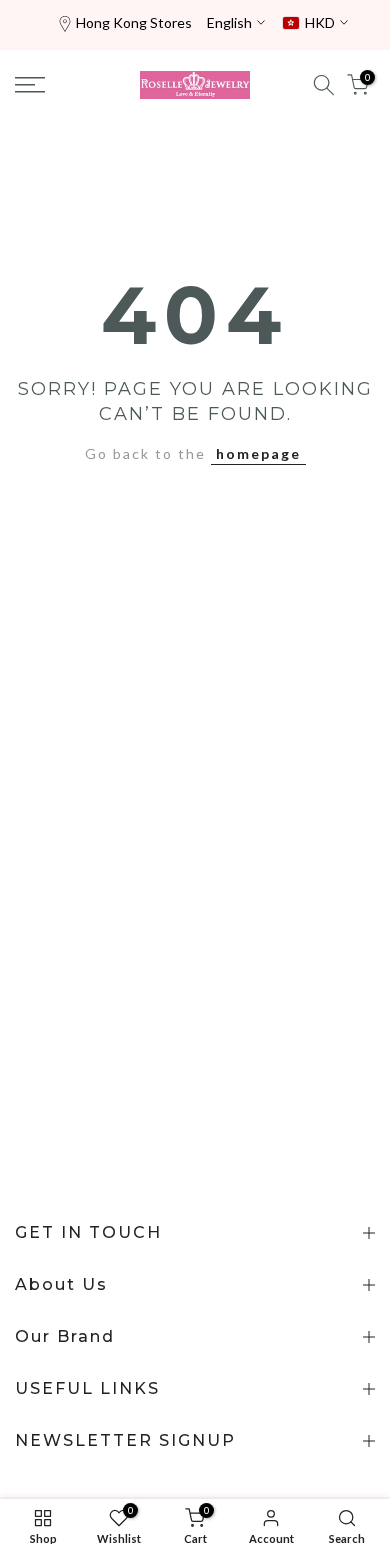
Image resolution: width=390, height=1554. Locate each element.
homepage (258, 453)
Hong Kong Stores (134, 22)
